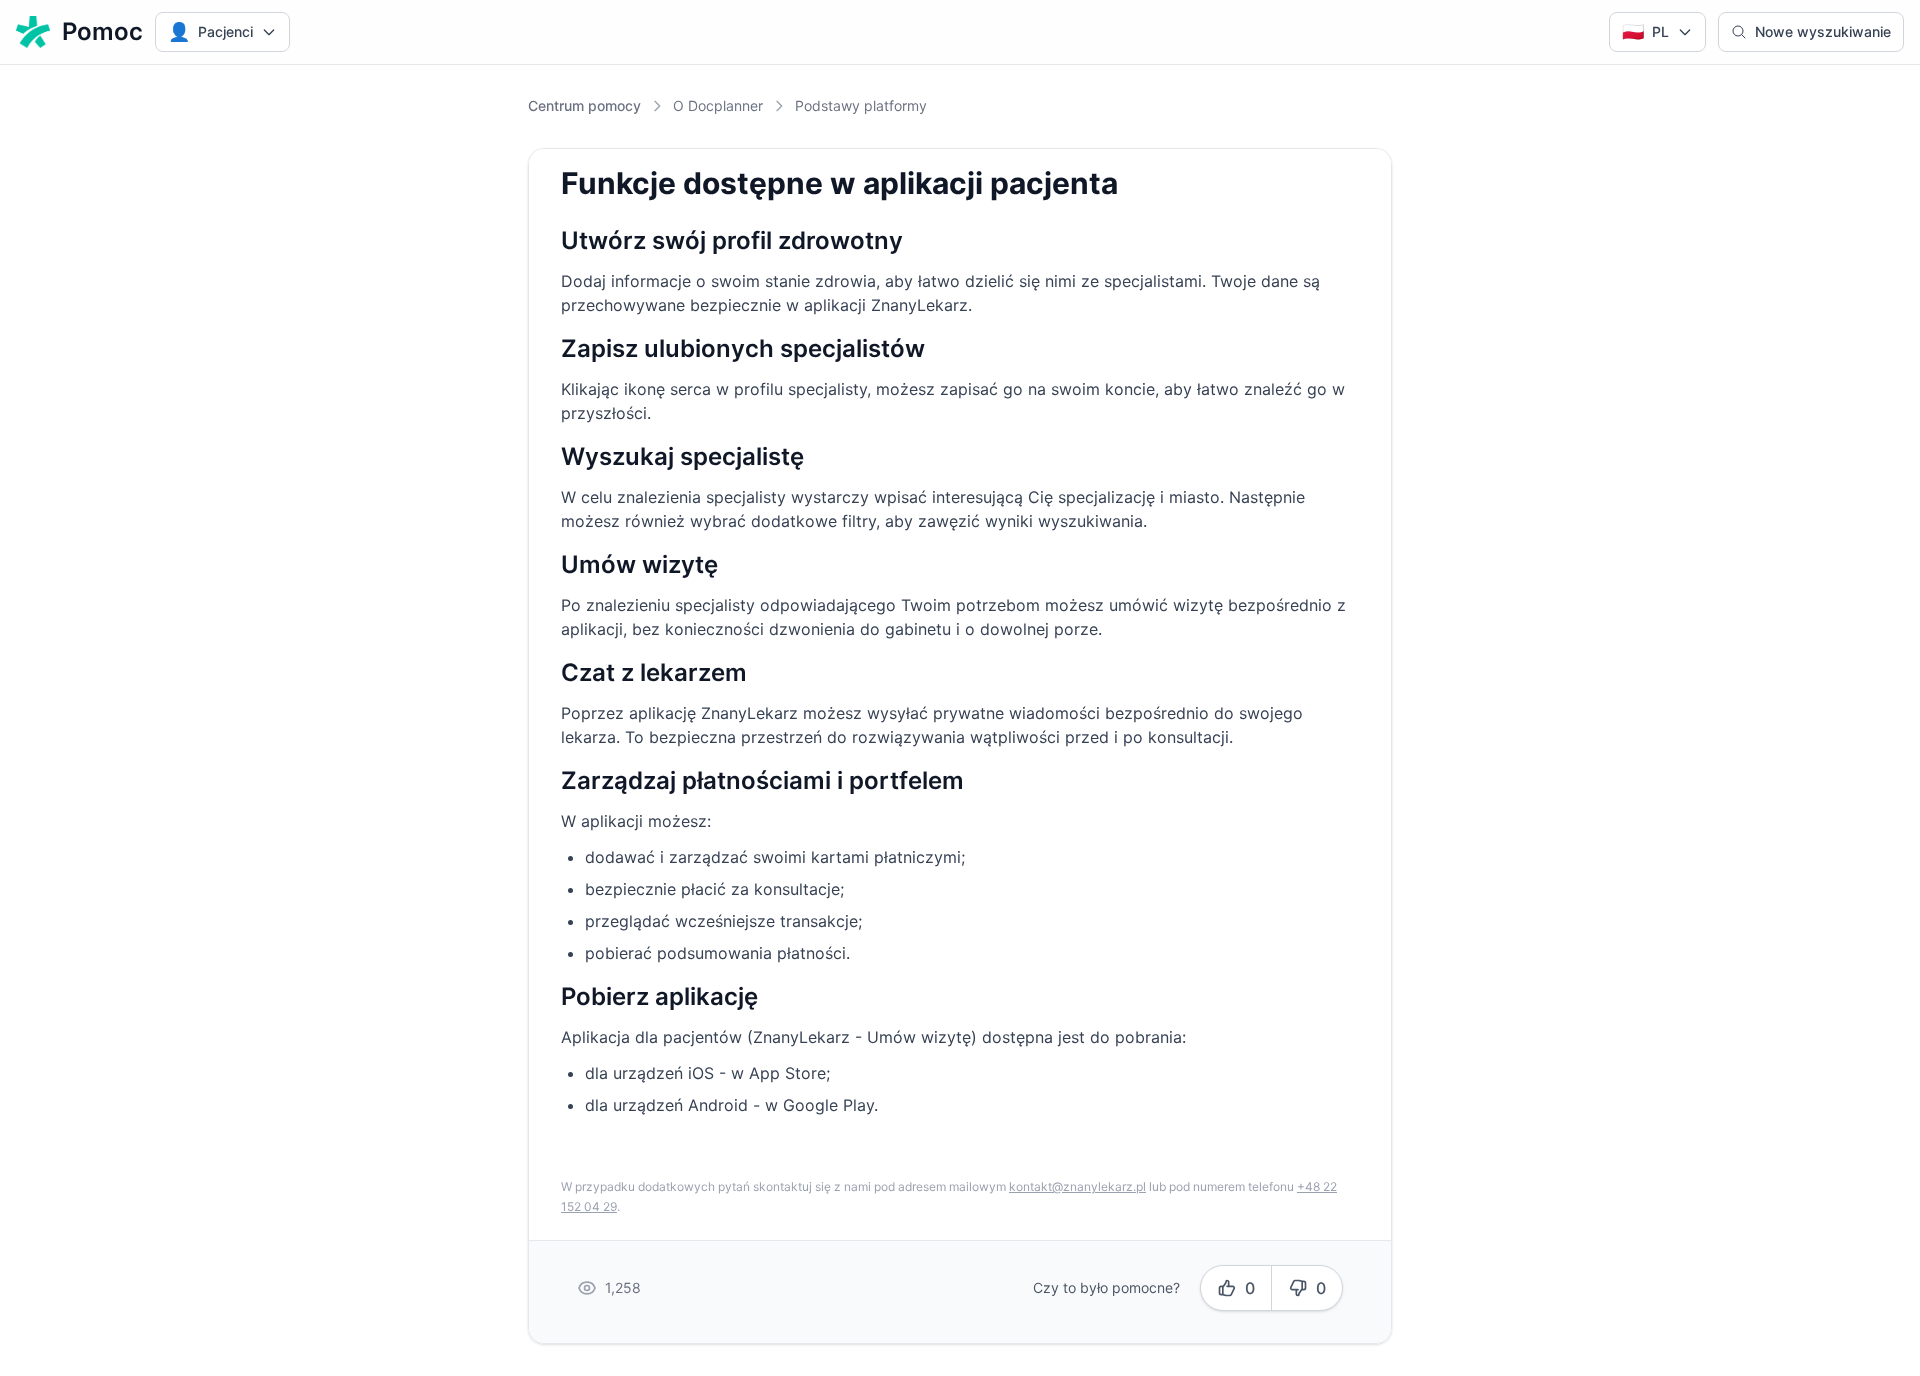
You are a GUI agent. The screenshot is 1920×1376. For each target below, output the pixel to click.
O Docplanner (718, 105)
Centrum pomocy (584, 105)
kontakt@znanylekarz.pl (1077, 1186)
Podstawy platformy (861, 105)
